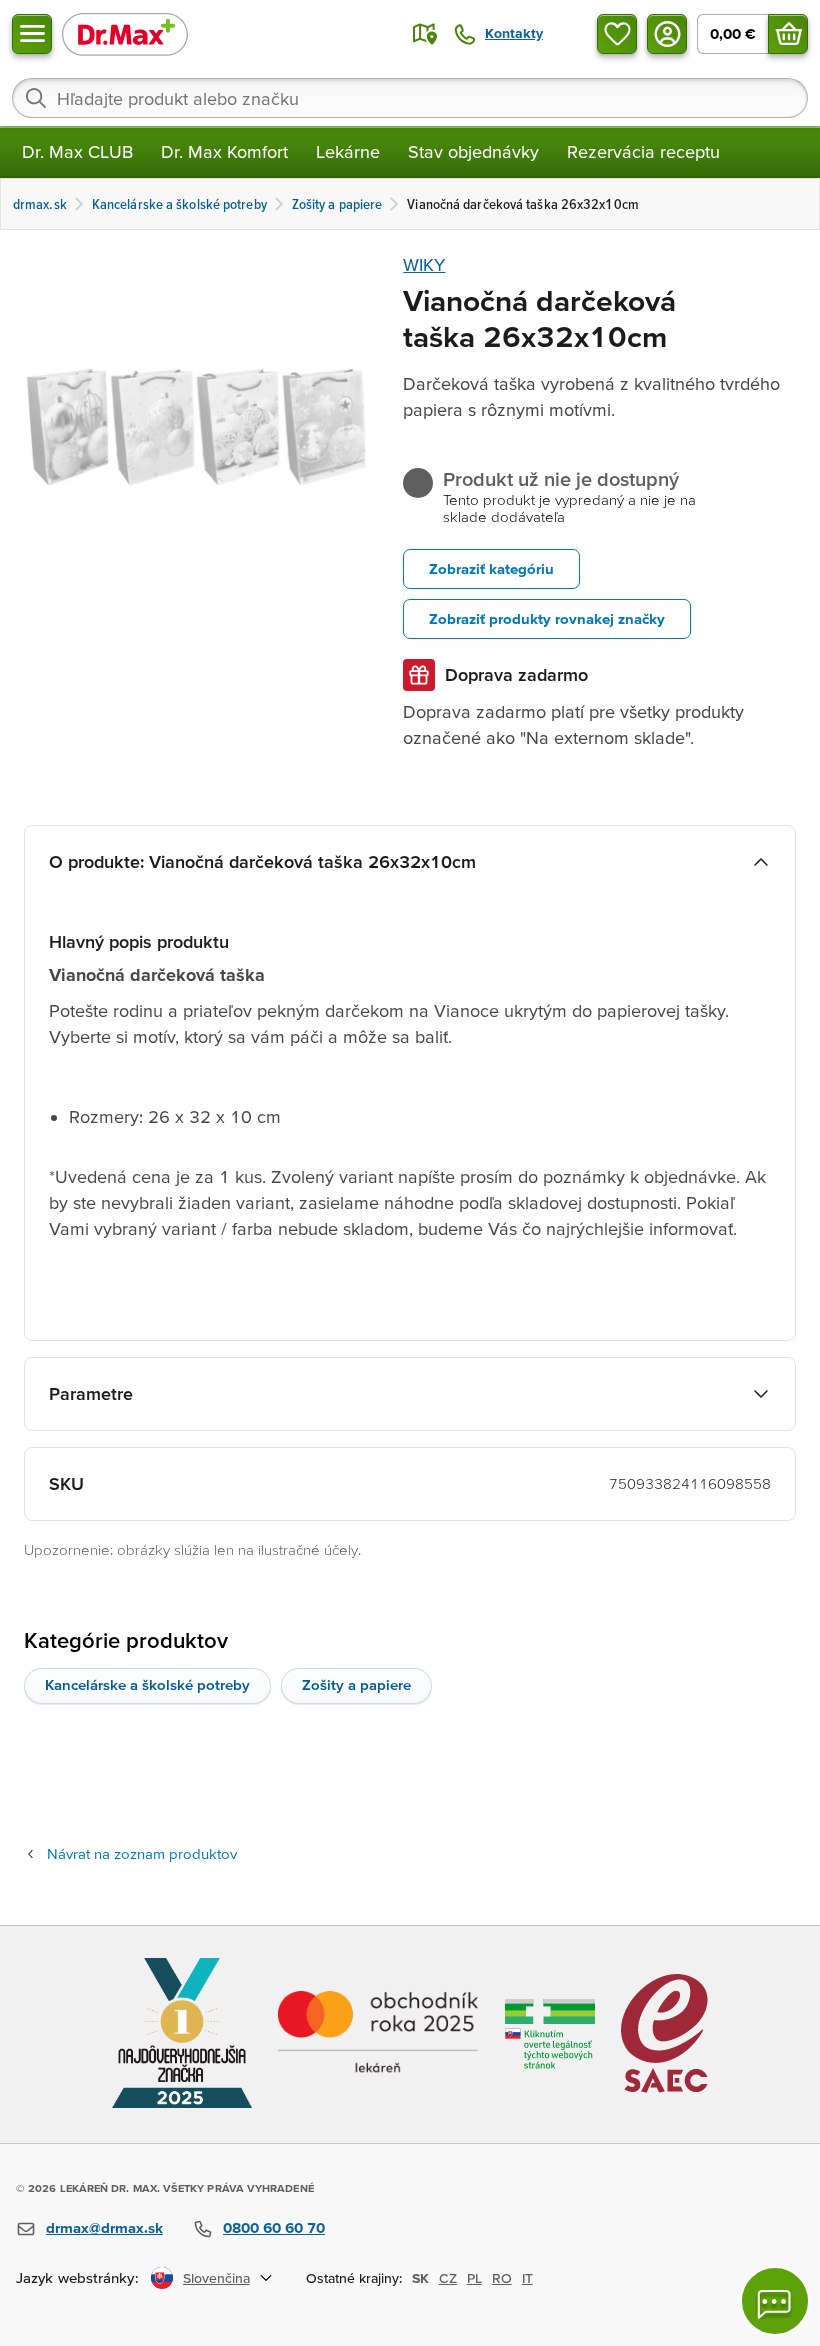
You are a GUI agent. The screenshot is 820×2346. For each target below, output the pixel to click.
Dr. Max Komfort (224, 151)
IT (527, 2278)
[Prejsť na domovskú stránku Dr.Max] (125, 33)
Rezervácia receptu (643, 151)
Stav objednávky (473, 151)
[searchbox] (410, 98)
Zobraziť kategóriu (491, 568)
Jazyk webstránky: (77, 2277)
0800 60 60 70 (274, 2227)
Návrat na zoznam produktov (142, 1853)
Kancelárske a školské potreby (147, 1684)
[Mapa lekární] (425, 34)
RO (502, 2278)
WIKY (424, 264)
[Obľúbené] (617, 34)
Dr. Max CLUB (77, 151)
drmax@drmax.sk (104, 2227)
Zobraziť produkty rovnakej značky (547, 618)
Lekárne (348, 151)
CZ (448, 2278)
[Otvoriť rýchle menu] (32, 34)
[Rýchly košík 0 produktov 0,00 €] (788, 34)
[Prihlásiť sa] (667, 34)
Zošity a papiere (356, 1684)
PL (474, 2278)
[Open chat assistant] (775, 2301)
